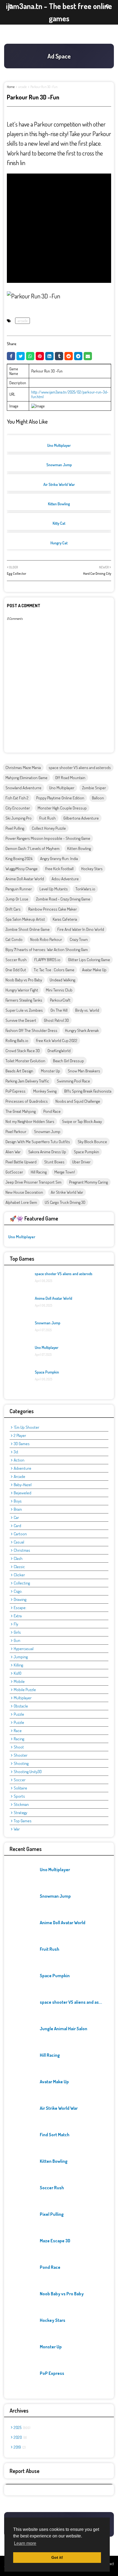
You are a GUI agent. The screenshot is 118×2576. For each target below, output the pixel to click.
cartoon (20, 1534)
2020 (20, 2437)
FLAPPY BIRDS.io (47, 960)
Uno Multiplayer (59, 445)
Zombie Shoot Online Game (28, 929)
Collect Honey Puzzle (49, 828)
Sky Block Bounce (92, 1142)
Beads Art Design (19, 1071)
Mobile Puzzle (25, 1690)
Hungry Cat (59, 543)
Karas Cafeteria (65, 919)
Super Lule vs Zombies (24, 1010)
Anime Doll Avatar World (25, 879)
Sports (19, 1796)
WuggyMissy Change (22, 869)
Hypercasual (24, 1649)
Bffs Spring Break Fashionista (88, 1091)
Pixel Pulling (15, 828)
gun (17, 1640)
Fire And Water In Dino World (81, 929)
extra (18, 1616)
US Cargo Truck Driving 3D (65, 1202)
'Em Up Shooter (26, 1427)
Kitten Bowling (59, 504)
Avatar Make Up (94, 970)
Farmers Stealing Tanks (24, 1000)
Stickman (21, 1804)
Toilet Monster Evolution (25, 1061)
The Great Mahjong (21, 1111)
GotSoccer (14, 1172)
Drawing (20, 1599)
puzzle (19, 1714)
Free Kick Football (59, 869)
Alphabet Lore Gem (21, 1202)
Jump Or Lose (17, 899)
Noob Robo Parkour (46, 939)
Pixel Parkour (16, 1132)
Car (16, 1517)
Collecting (22, 1583)
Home (11, 87)
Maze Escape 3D (55, 2241)
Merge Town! (65, 1172)
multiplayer (23, 1698)
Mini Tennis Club (59, 990)
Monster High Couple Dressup (62, 808)
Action (19, 1460)
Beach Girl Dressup (68, 1061)
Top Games (23, 1821)
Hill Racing (39, 1172)
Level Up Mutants (54, 889)
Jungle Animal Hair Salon (64, 2029)
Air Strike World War (59, 484)
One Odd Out (16, 970)
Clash (18, 1558)
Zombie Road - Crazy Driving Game (63, 899)
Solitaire (20, 1788)
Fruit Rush (47, 818)
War (17, 1829)
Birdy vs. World (87, 1010)
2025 (22, 2427)
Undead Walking (62, 980)
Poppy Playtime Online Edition (60, 798)
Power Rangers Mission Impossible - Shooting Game (48, 838)
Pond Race (52, 1111)
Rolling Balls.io (17, 1041)
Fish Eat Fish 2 (17, 798)
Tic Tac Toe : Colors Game (54, 970)
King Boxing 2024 (19, 859)
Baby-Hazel (23, 1485)
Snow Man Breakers (84, 1071)
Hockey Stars (92, 869)
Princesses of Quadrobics (27, 1101)
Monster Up (50, 1071)
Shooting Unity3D (28, 1772)
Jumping (21, 1657)
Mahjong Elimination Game (26, 778)
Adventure (23, 1468)
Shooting (21, 1763)
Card (17, 1526)
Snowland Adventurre (23, 788)
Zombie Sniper (94, 788)
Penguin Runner (19, 889)
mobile (19, 1681)
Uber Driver (81, 1162)
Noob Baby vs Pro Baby (24, 980)
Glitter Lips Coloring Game (89, 960)
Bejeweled (23, 1493)
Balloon (98, 798)
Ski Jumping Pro (19, 818)
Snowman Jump (59, 465)
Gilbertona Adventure (81, 818)
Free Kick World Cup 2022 (57, 1041)
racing (19, 1739)
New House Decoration (24, 1192)
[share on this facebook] (11, 356)
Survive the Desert (21, 1020)
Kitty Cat (59, 523)
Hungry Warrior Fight (22, 990)
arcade (23, 87)
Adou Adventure (65, 879)
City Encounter (18, 808)
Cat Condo (14, 939)
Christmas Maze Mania (23, 768)
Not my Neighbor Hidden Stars (30, 1121)
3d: (16, 1452)
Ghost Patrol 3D (56, 1020)
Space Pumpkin (86, 1152)
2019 (19, 2447)
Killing (18, 1665)
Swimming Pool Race (73, 1081)
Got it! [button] (57, 2557)
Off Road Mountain (70, 778)
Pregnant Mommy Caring (88, 1182)
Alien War (13, 1152)
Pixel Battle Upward (21, 1162)
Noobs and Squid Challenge (78, 1101)
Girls (17, 1632)
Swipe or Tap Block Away (82, 1121)
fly (16, 1624)
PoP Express (16, 1091)
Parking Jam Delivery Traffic (27, 1081)
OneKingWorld (59, 1051)
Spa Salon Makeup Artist (25, 919)
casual (19, 1542)
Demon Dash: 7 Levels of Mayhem (33, 848)
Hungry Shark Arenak (82, 1030)
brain (18, 1509)
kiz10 (18, 1673)
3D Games (22, 1444)
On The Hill (59, 1010)
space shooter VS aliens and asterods (80, 768)
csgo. (18, 1591)
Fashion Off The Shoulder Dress (31, 1030)
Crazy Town (79, 939)
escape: (20, 1608)
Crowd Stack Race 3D (23, 1051)
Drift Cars (13, 909)
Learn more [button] (25, 2543)
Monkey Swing (45, 1091)
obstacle (21, 1706)
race (18, 1731)
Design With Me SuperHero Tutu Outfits (38, 1142)
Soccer (20, 1780)
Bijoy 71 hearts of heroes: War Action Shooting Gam (47, 950)
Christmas (22, 1550)
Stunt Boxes (54, 1162)
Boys (18, 1501)
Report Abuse (25, 2471)
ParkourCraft (60, 1000)
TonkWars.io (85, 889)
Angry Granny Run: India (59, 859)
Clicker (19, 1575)
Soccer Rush (16, 960)
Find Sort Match (55, 2135)
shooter (21, 1755)
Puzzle (19, 1722)
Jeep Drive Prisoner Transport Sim (33, 1182)
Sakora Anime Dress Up (47, 1152)
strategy (20, 1813)
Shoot (19, 1747)
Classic (19, 1567)
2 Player (20, 1435)
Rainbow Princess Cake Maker (53, 909)
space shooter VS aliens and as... (71, 2002)
